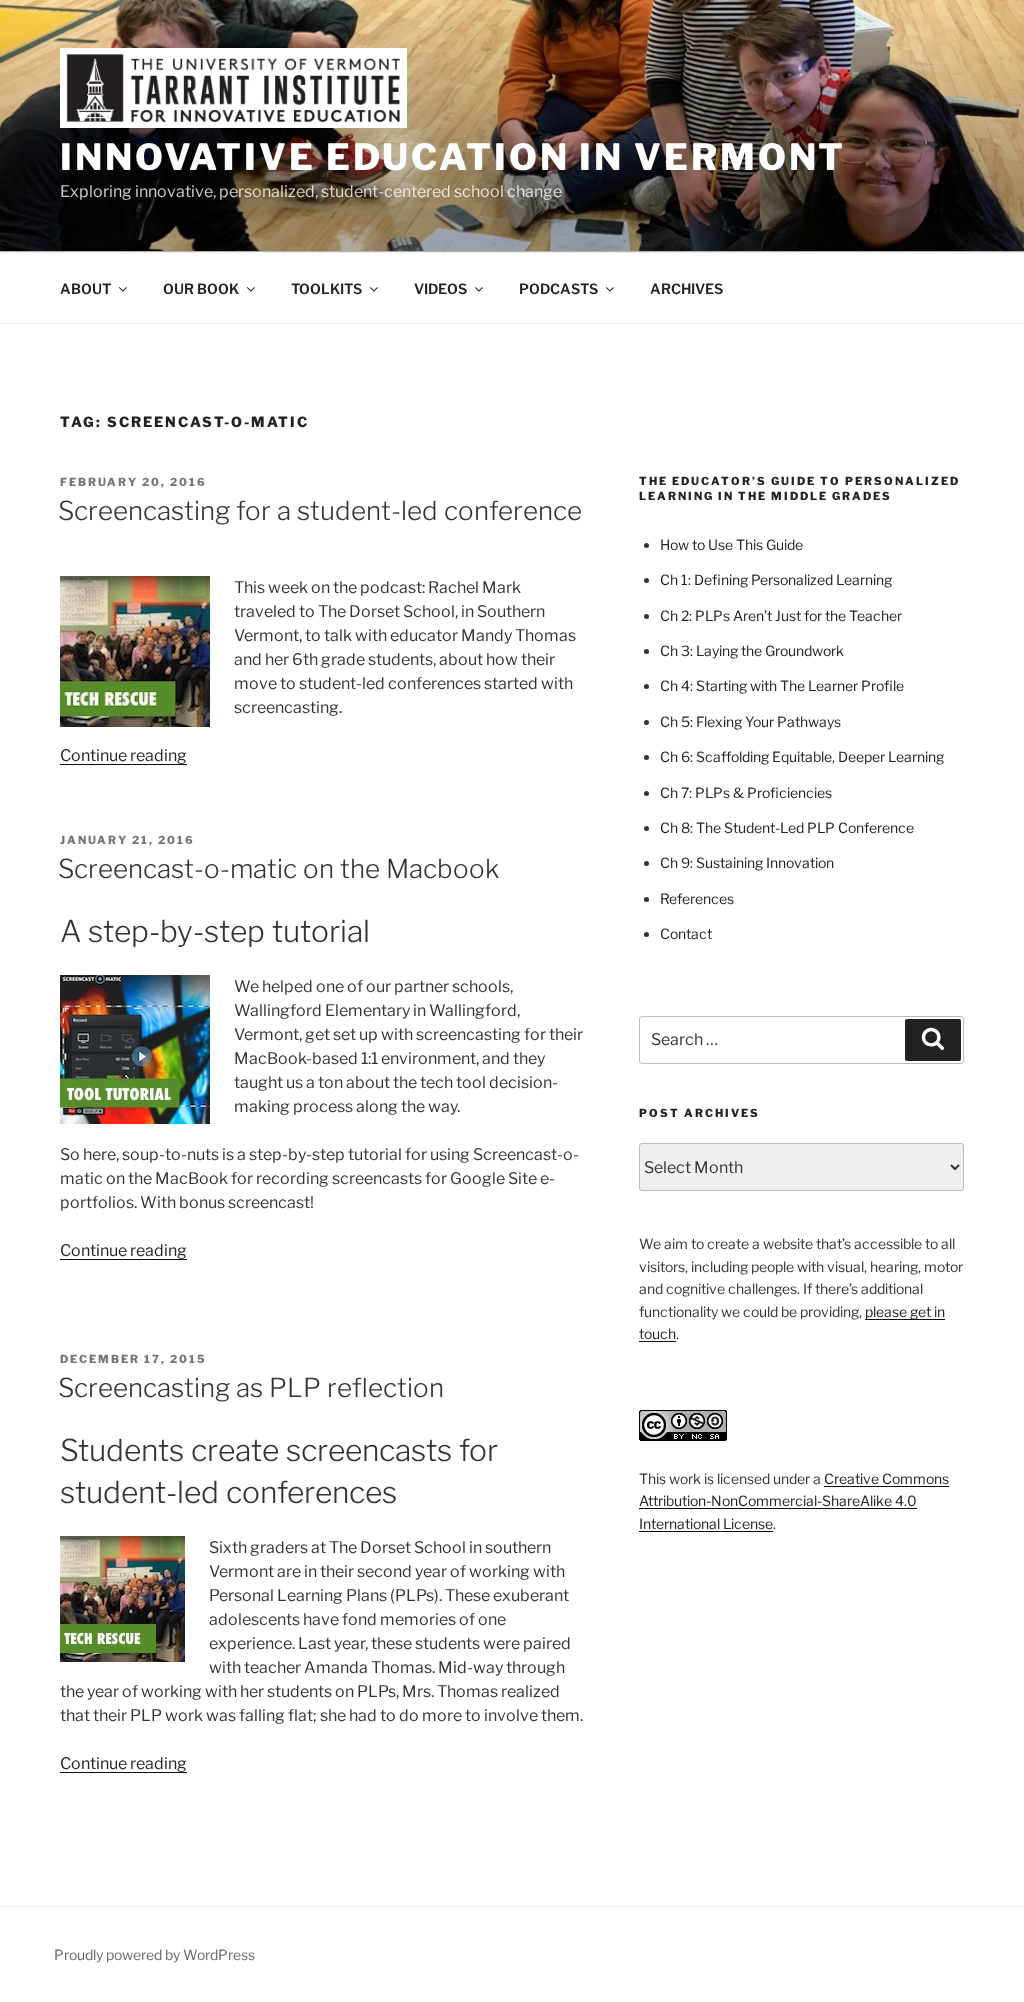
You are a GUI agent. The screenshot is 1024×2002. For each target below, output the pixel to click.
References (697, 898)
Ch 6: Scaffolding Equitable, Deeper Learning (802, 756)
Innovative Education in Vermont (453, 157)
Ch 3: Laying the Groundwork (752, 650)
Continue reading (123, 755)
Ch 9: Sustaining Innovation (747, 862)
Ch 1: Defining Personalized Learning (776, 579)
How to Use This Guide (731, 544)
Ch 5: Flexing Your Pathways (750, 721)
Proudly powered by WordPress (154, 1954)
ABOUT (85, 288)
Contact (686, 933)
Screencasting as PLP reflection (251, 1387)
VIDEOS (440, 288)
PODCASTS (558, 288)
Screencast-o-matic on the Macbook (278, 868)
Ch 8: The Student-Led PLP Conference (787, 827)
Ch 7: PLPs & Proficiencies (746, 792)
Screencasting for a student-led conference (320, 510)
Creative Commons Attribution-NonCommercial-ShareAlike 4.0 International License (794, 1501)
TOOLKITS (326, 288)
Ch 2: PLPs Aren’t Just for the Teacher (781, 615)
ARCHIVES (686, 288)
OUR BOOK (201, 288)
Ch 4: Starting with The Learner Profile (782, 685)
